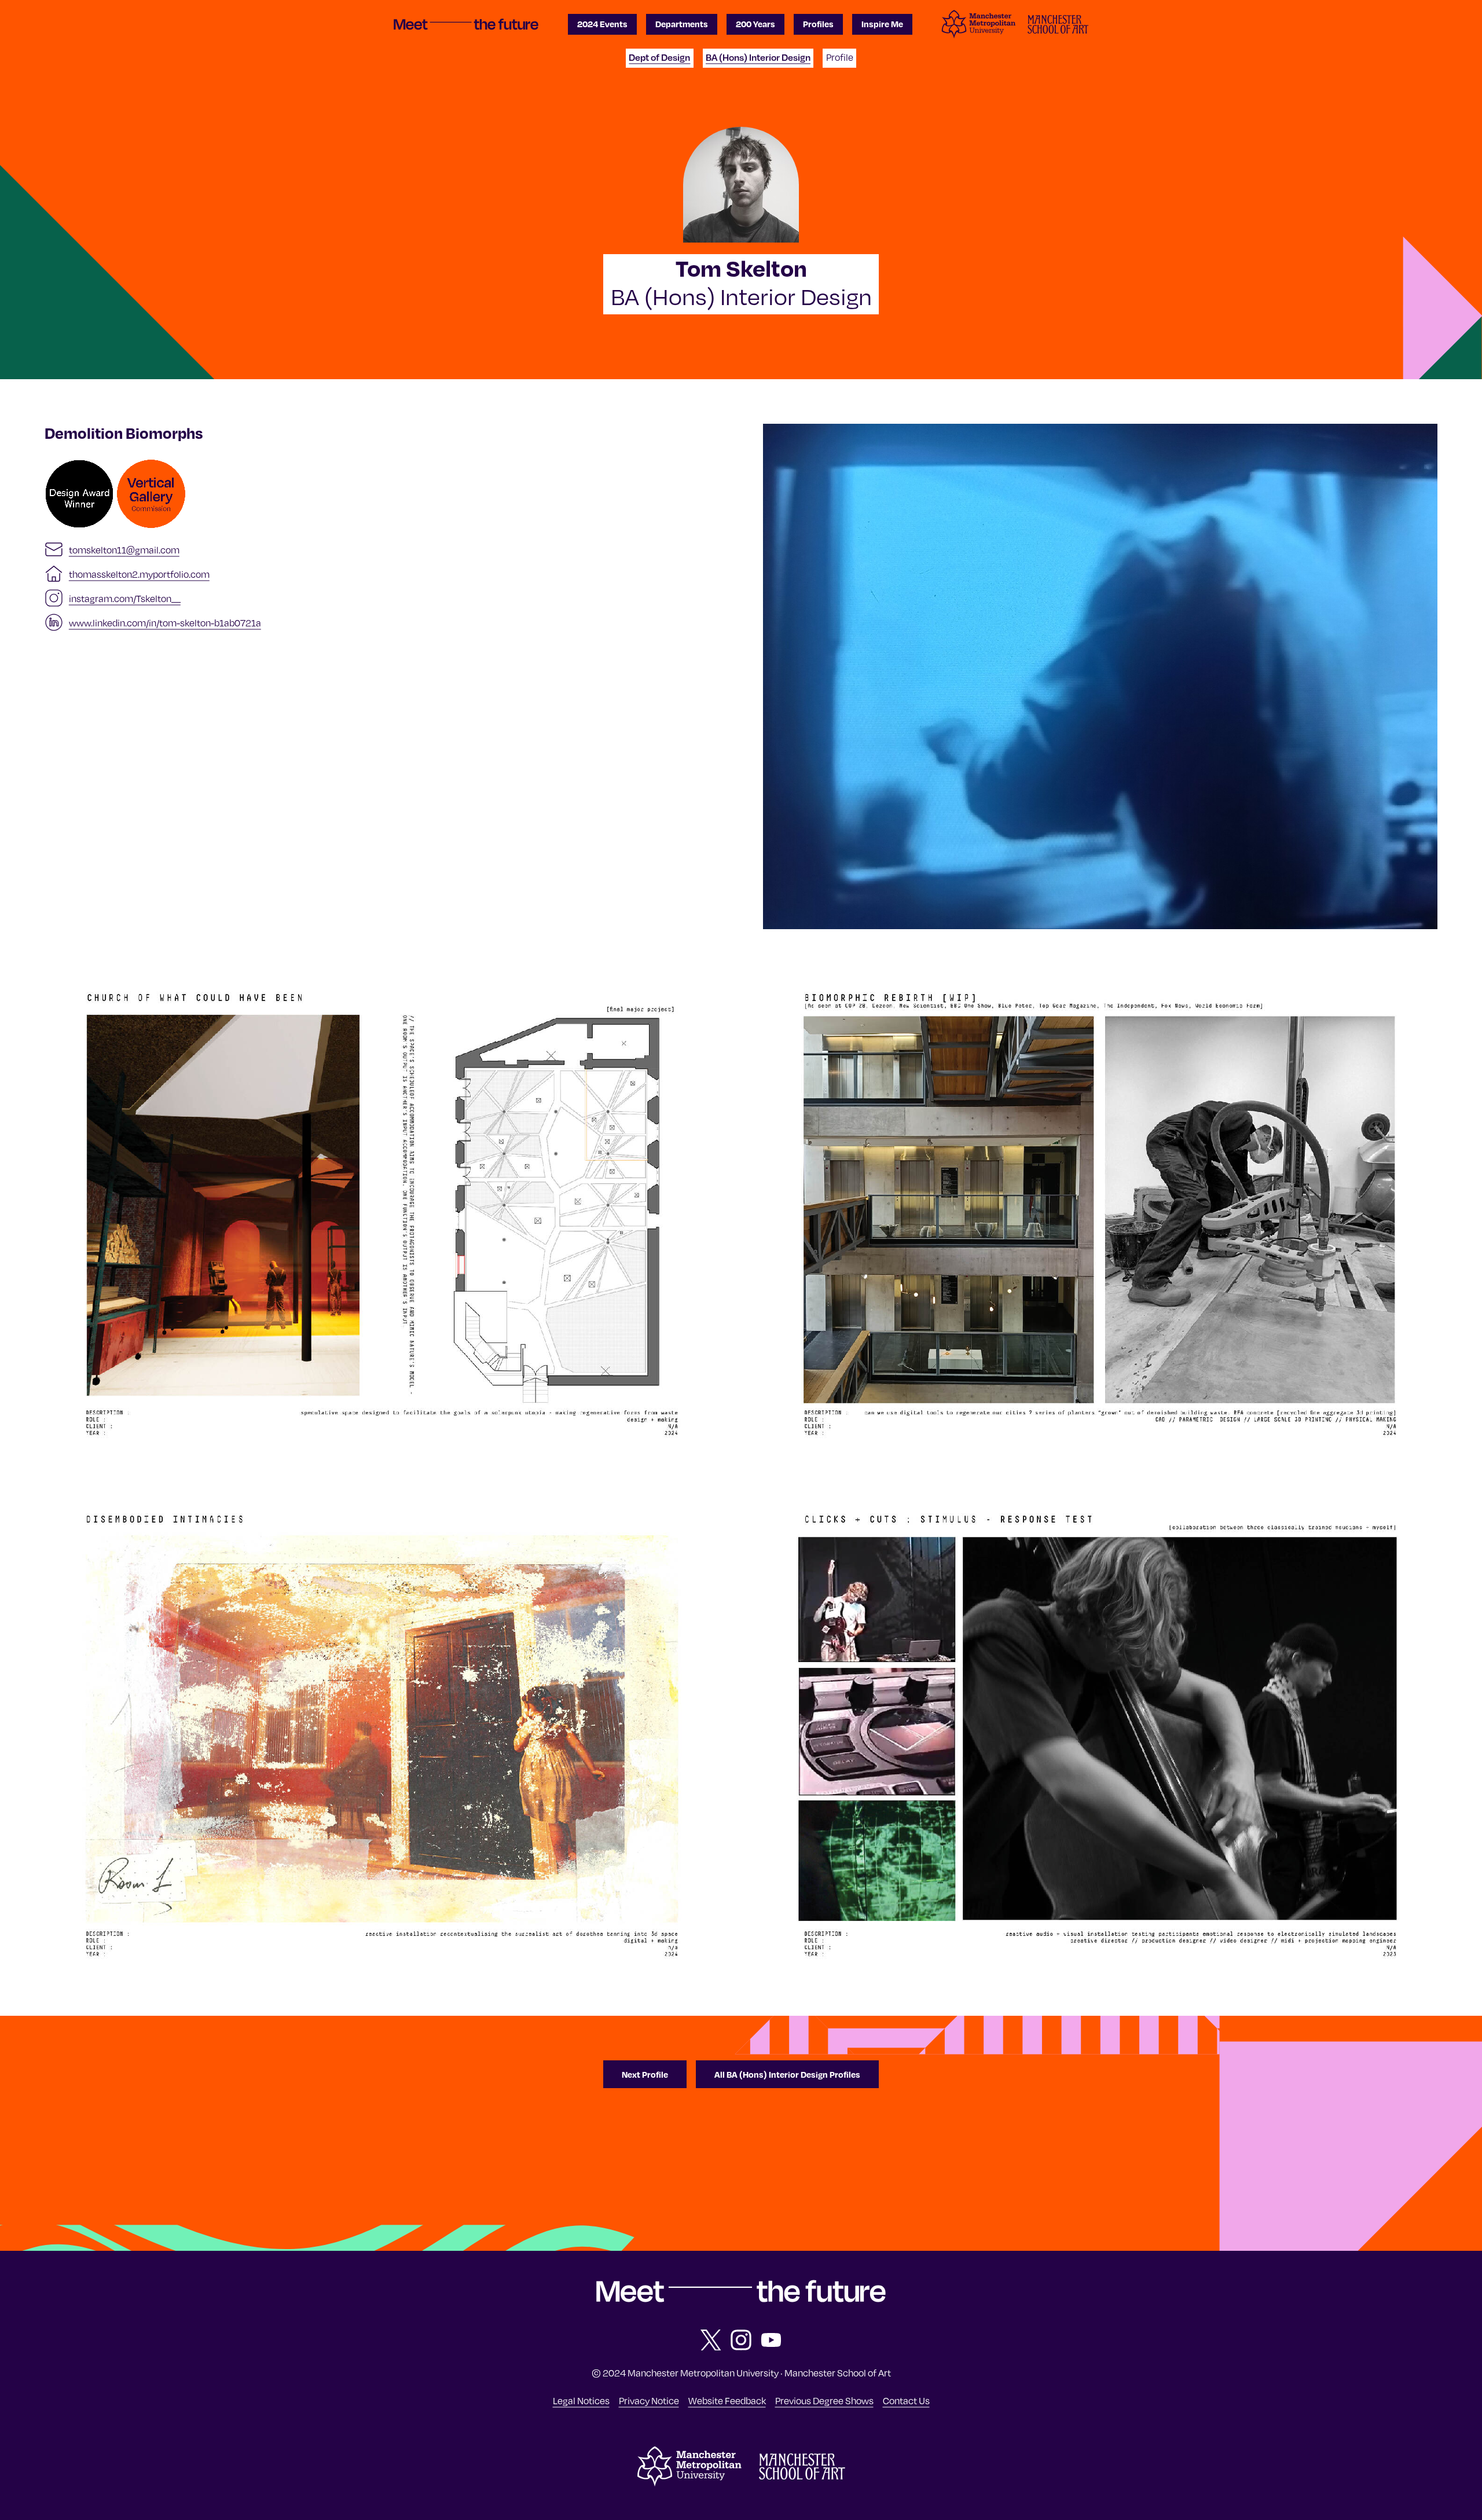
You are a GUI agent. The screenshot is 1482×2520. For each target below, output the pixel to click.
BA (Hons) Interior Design (758, 57)
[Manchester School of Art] (802, 2476)
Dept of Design (659, 57)
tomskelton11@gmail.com (124, 549)
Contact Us (906, 2400)
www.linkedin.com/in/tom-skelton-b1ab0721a (165, 622)
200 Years (755, 24)
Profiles (818, 24)
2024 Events (602, 24)
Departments (682, 24)
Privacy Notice (649, 2400)
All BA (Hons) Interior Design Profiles (787, 2074)
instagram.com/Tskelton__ (125, 598)
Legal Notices (581, 2400)
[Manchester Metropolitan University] (689, 2484)
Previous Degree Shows (824, 2400)
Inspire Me (882, 24)
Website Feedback (727, 2400)
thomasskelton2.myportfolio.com (139, 574)
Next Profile (645, 2074)
